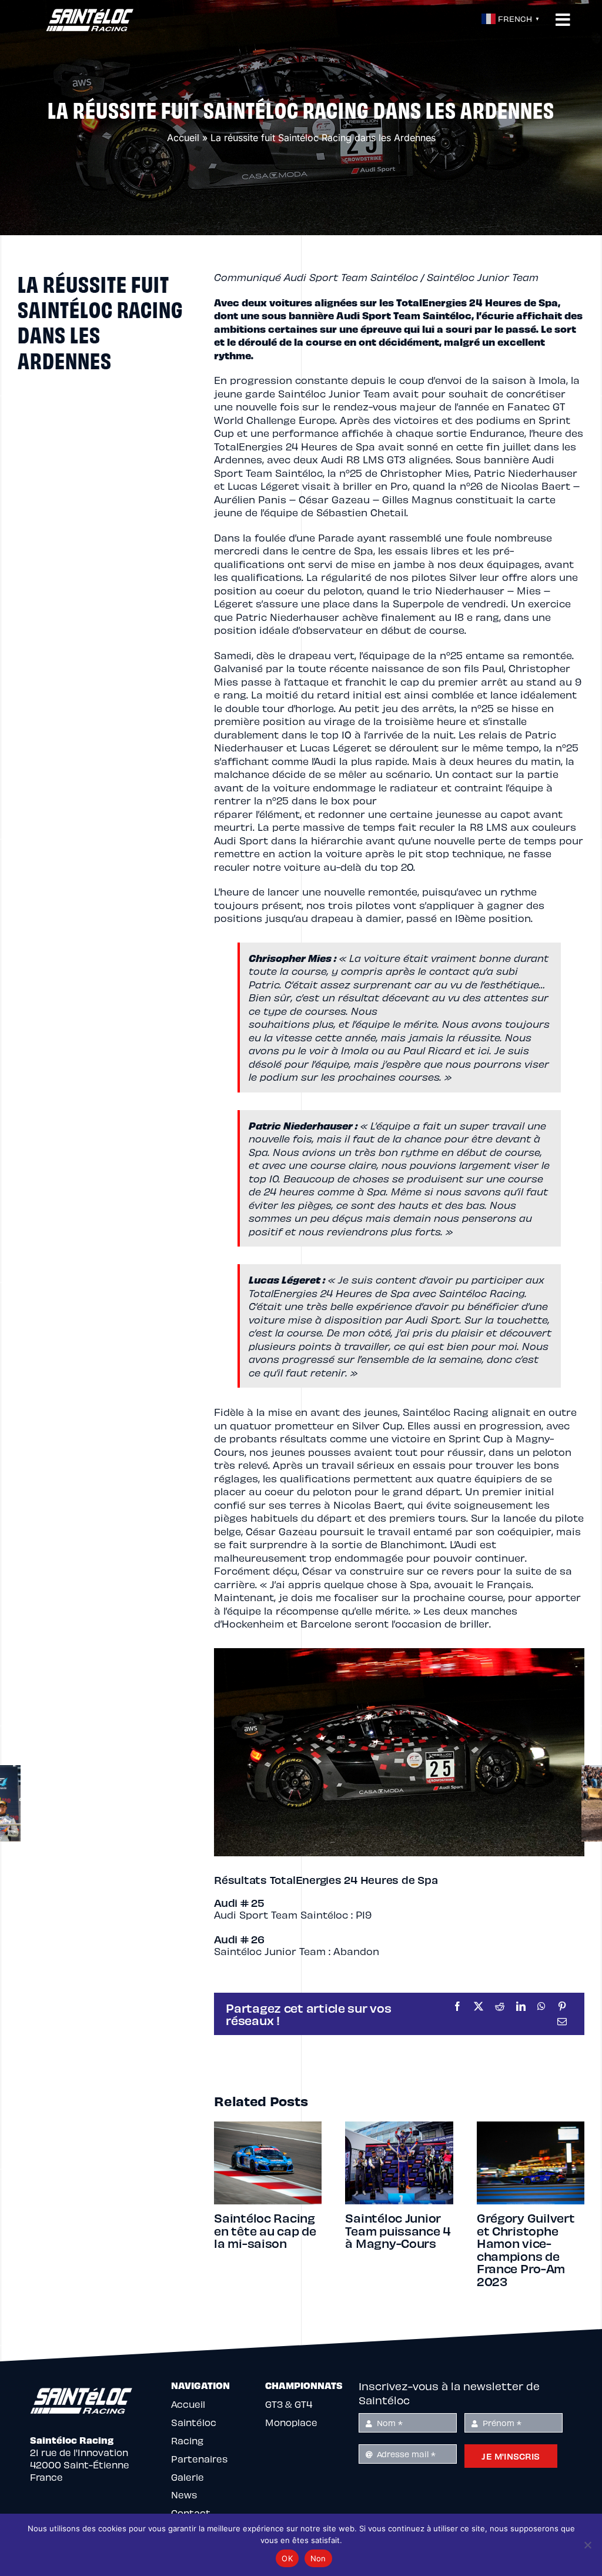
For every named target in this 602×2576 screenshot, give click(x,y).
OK (287, 2558)
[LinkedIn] (521, 2006)
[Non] (587, 2545)
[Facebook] (457, 2006)
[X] (479, 2006)
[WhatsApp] (541, 2006)
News (184, 2469)
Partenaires (199, 2433)
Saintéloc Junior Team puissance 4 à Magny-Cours (530, 2230)
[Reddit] (500, 2006)
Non (318, 2558)
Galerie (188, 2452)
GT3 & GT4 (289, 2379)
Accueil (183, 138)
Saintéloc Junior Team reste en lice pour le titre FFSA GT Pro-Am (267, 2237)
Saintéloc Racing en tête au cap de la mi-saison (396, 2230)
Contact (191, 2488)
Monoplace (291, 2397)
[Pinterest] (562, 2006)
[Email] (562, 2022)
